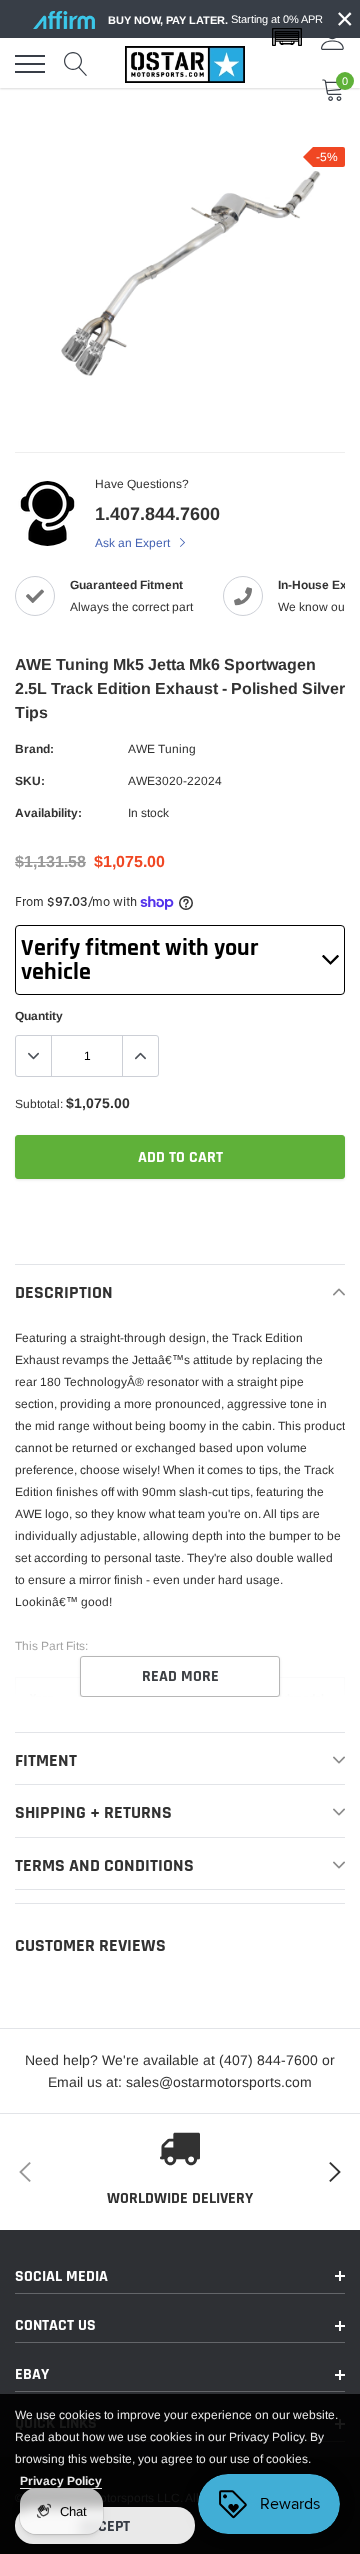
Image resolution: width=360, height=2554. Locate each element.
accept (105, 2526)
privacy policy (61, 2481)
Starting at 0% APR (215, 19)
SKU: (30, 781)
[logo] (185, 64)
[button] (287, 38)
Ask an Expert (134, 543)
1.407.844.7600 (157, 514)
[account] (333, 38)
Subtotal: (39, 1104)
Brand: (34, 749)
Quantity (39, 1016)
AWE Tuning (162, 749)
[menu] (30, 64)
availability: (48, 813)
